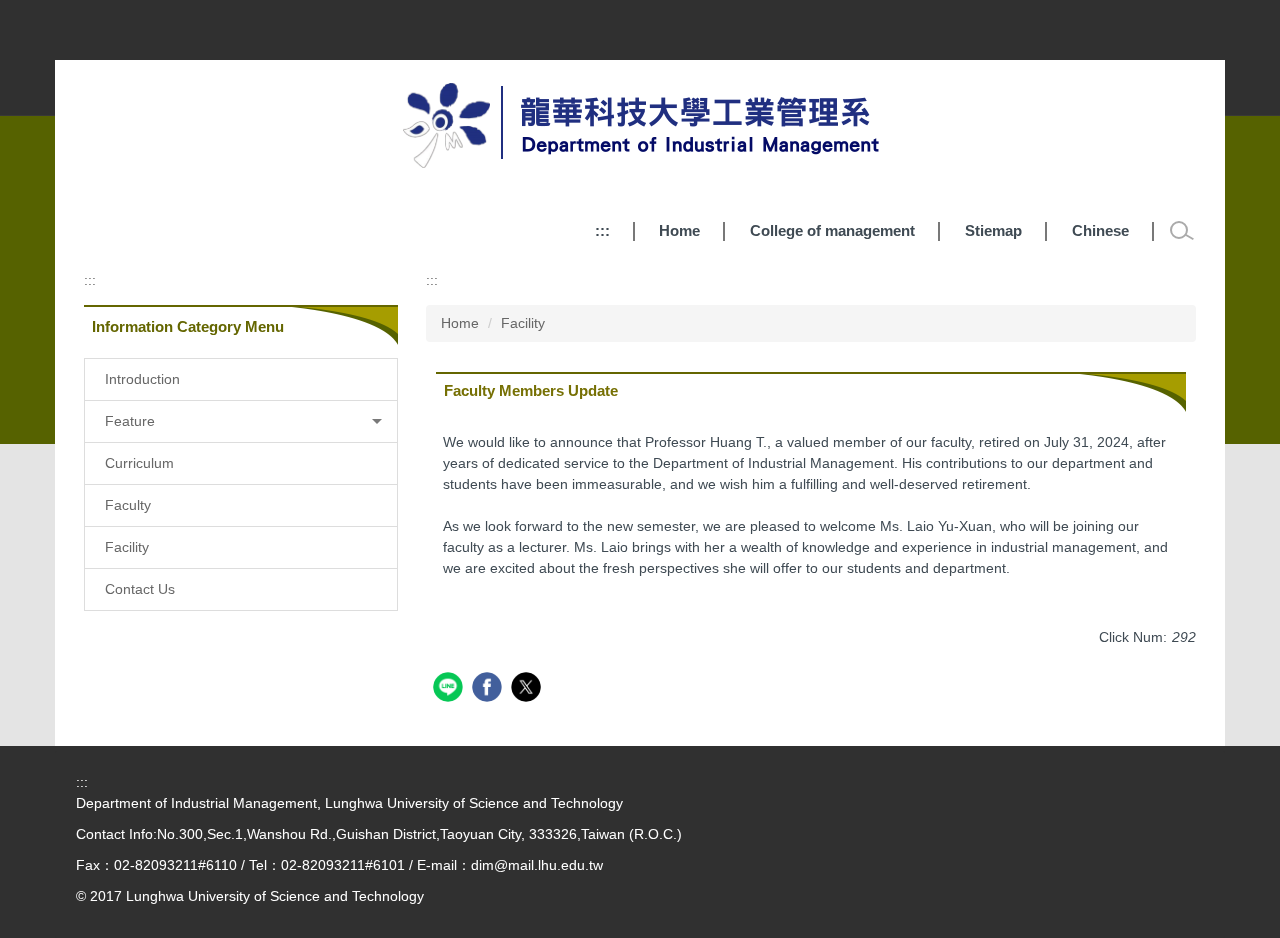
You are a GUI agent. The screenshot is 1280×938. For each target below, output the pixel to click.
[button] (241, 421)
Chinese (1100, 230)
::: (602, 230)
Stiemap (993, 230)
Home (679, 230)
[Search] (1182, 231)
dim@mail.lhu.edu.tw (537, 865)
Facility (523, 323)
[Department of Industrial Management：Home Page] (640, 129)
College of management (832, 230)
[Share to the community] (450, 689)
